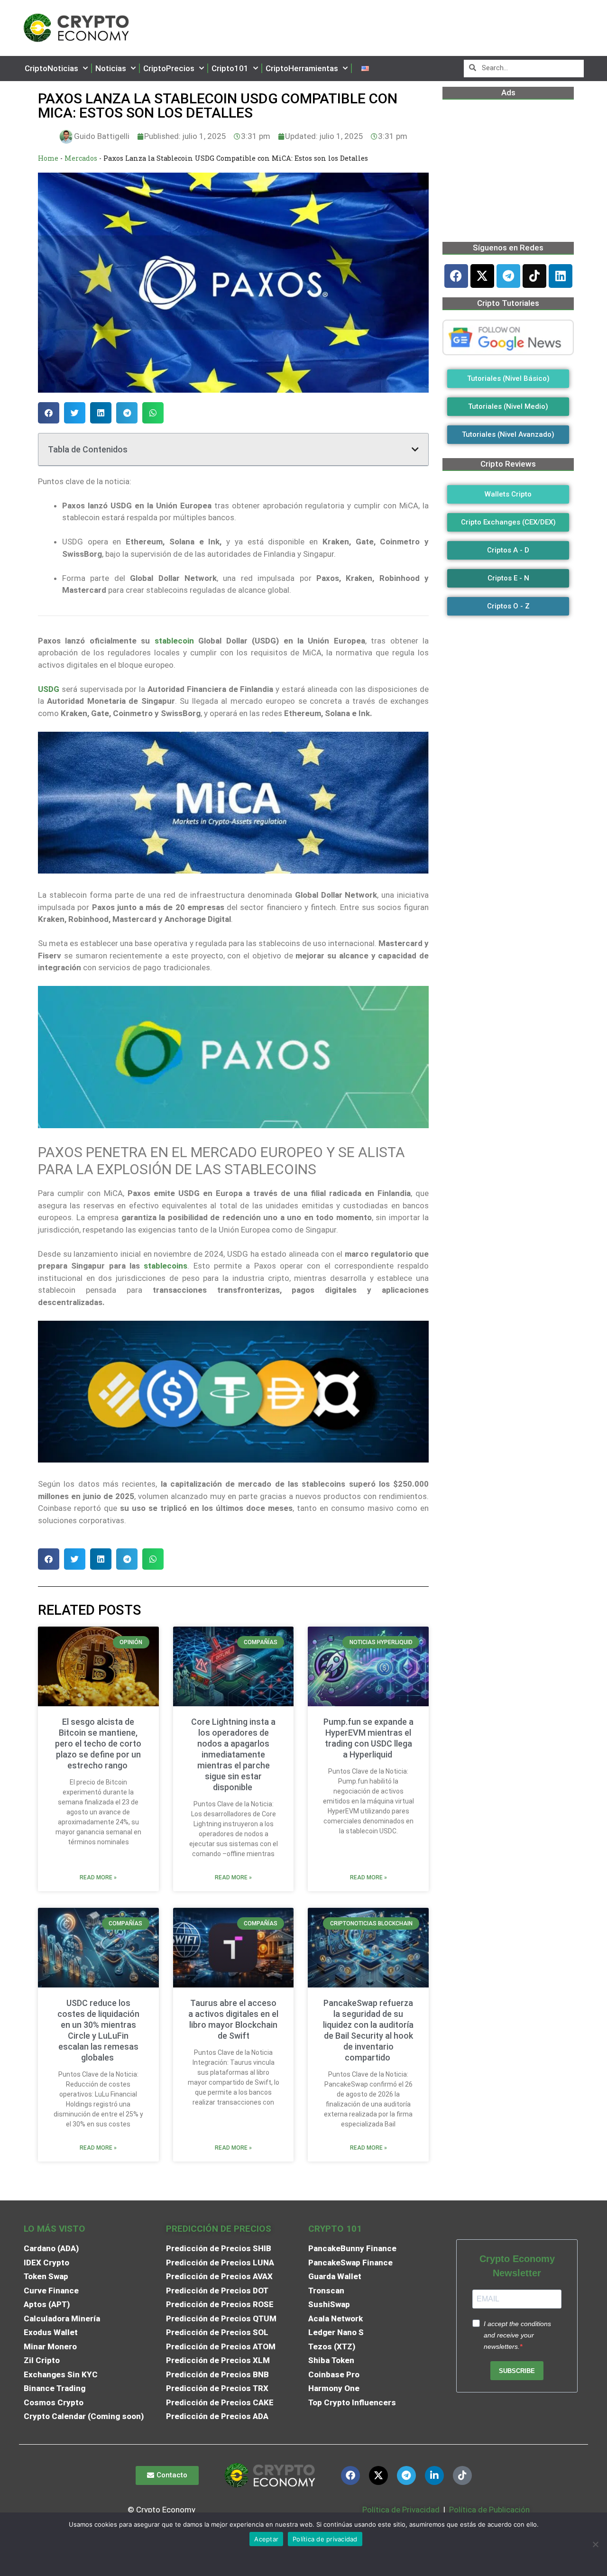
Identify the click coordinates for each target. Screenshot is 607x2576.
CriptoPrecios (169, 68)
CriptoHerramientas (302, 68)
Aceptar (266, 2539)
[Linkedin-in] (434, 2475)
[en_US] (365, 69)
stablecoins (166, 1266)
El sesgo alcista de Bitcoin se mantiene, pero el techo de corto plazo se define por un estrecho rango (98, 1743)
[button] (49, 413)
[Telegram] (508, 276)
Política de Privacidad (401, 2510)
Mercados (81, 158)
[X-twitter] (482, 276)
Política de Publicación (488, 2510)
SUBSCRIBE (517, 2371)
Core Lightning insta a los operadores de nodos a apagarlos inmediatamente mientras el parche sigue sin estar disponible (233, 1754)
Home (48, 158)
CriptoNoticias (51, 68)
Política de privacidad (325, 2539)
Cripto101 (230, 68)
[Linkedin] (561, 276)
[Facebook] (456, 276)
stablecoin (174, 641)
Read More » (98, 1877)
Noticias (111, 68)
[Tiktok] (534, 276)
